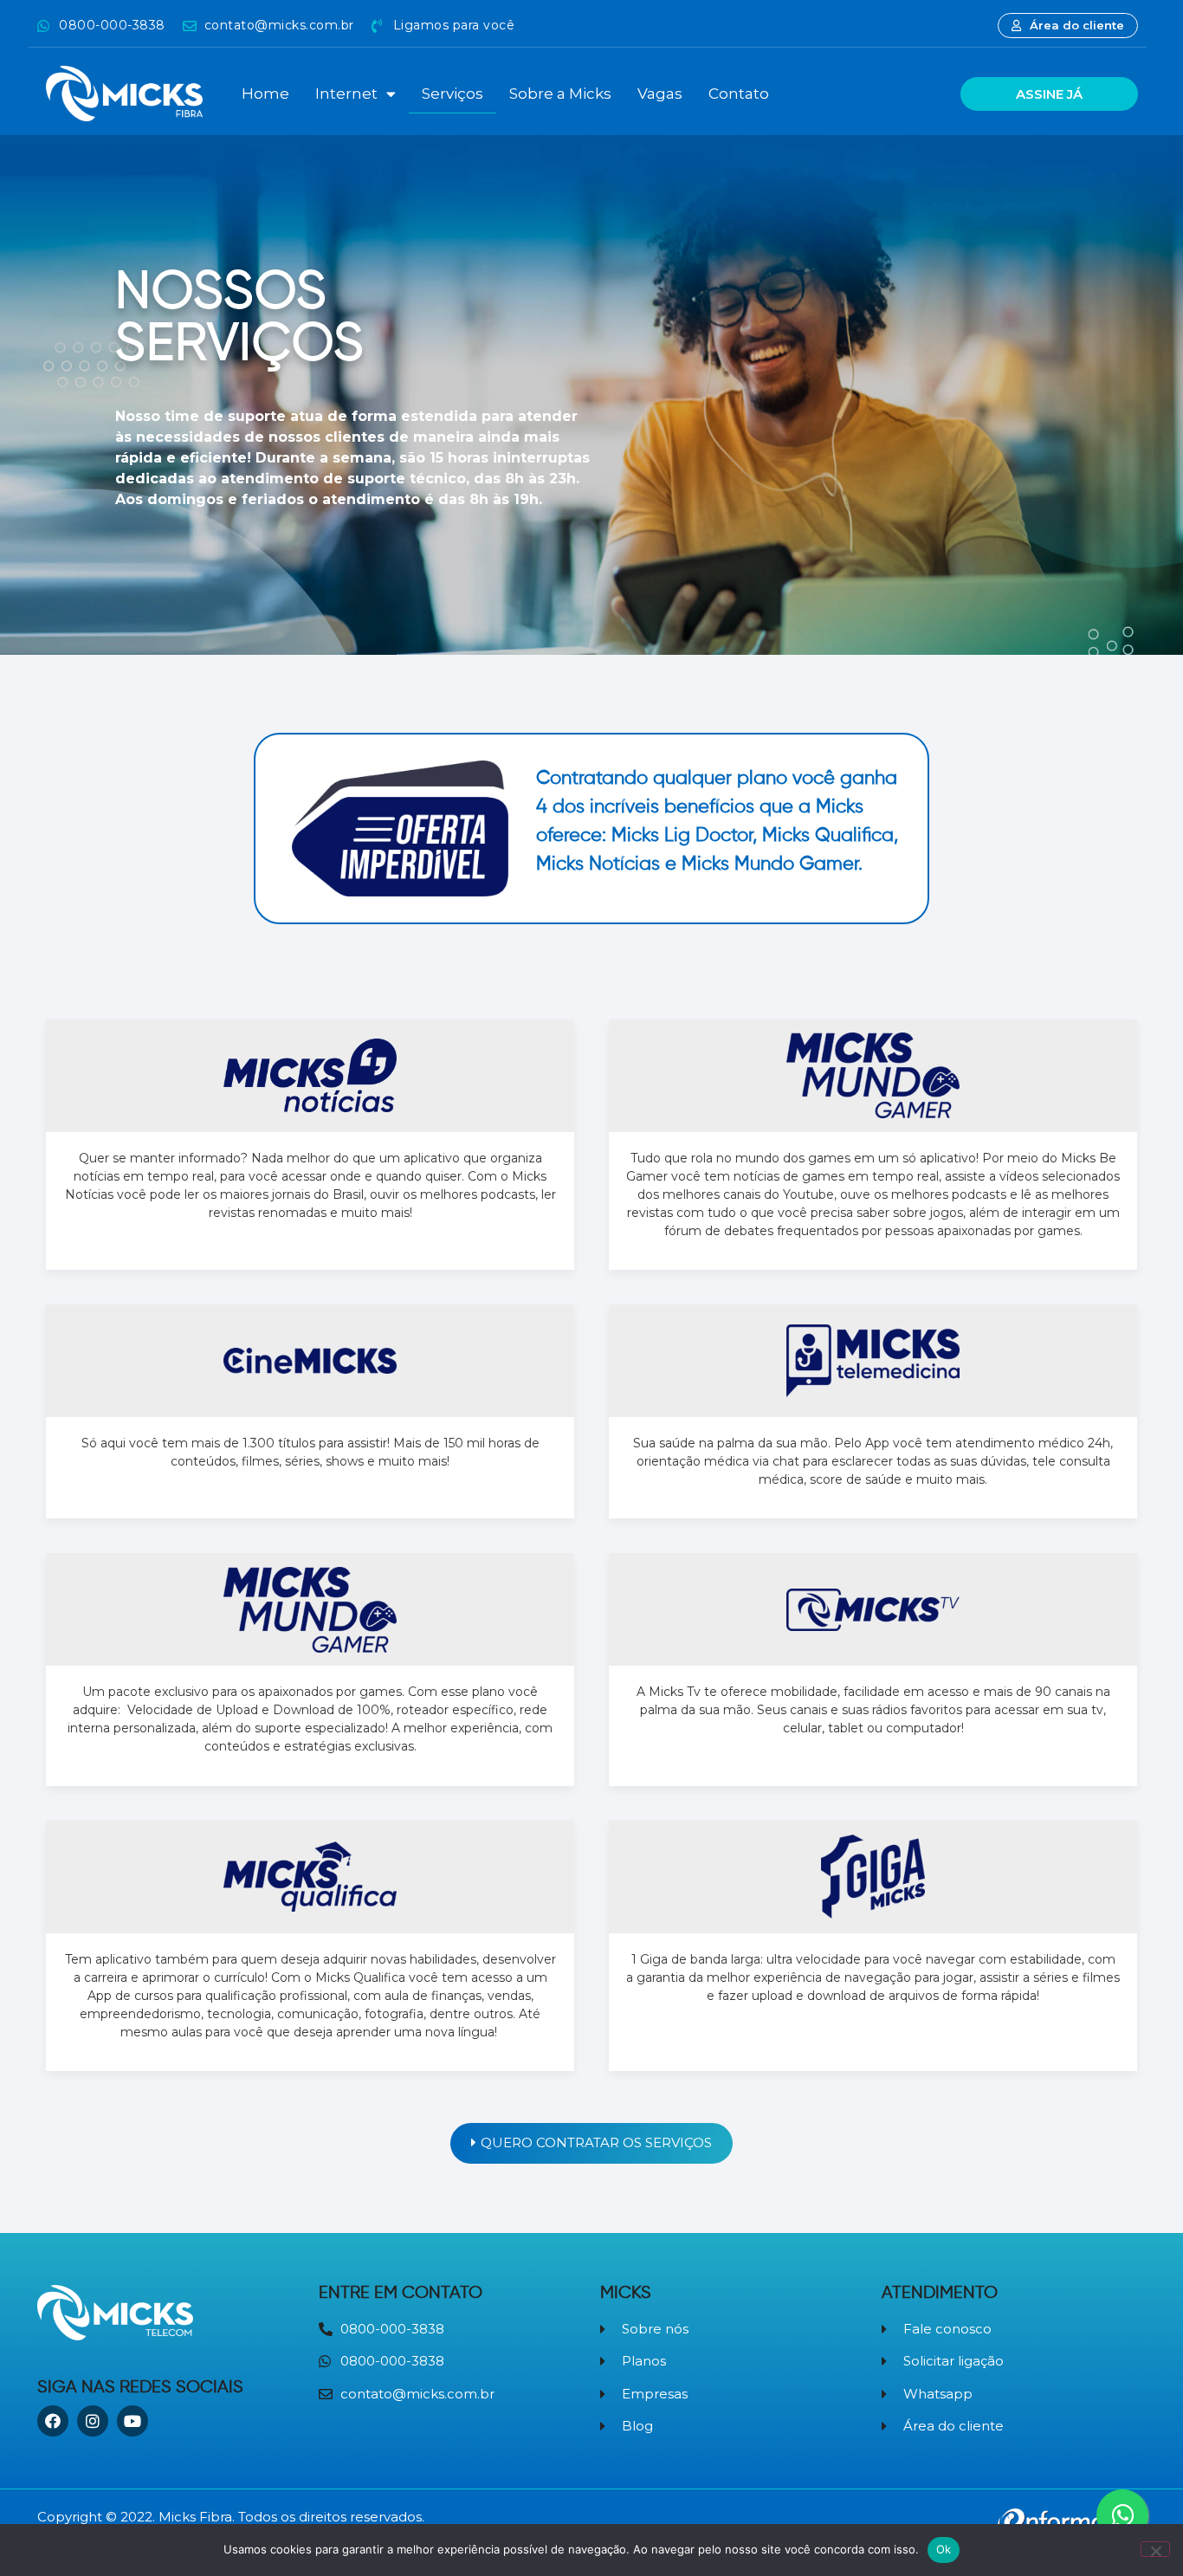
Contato (739, 94)
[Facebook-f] (53, 2421)
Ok (944, 2549)
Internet (346, 94)
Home (265, 94)
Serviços (453, 94)
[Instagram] (93, 2421)
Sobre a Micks (560, 94)
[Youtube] (133, 2421)
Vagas (660, 94)
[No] (1155, 2549)
